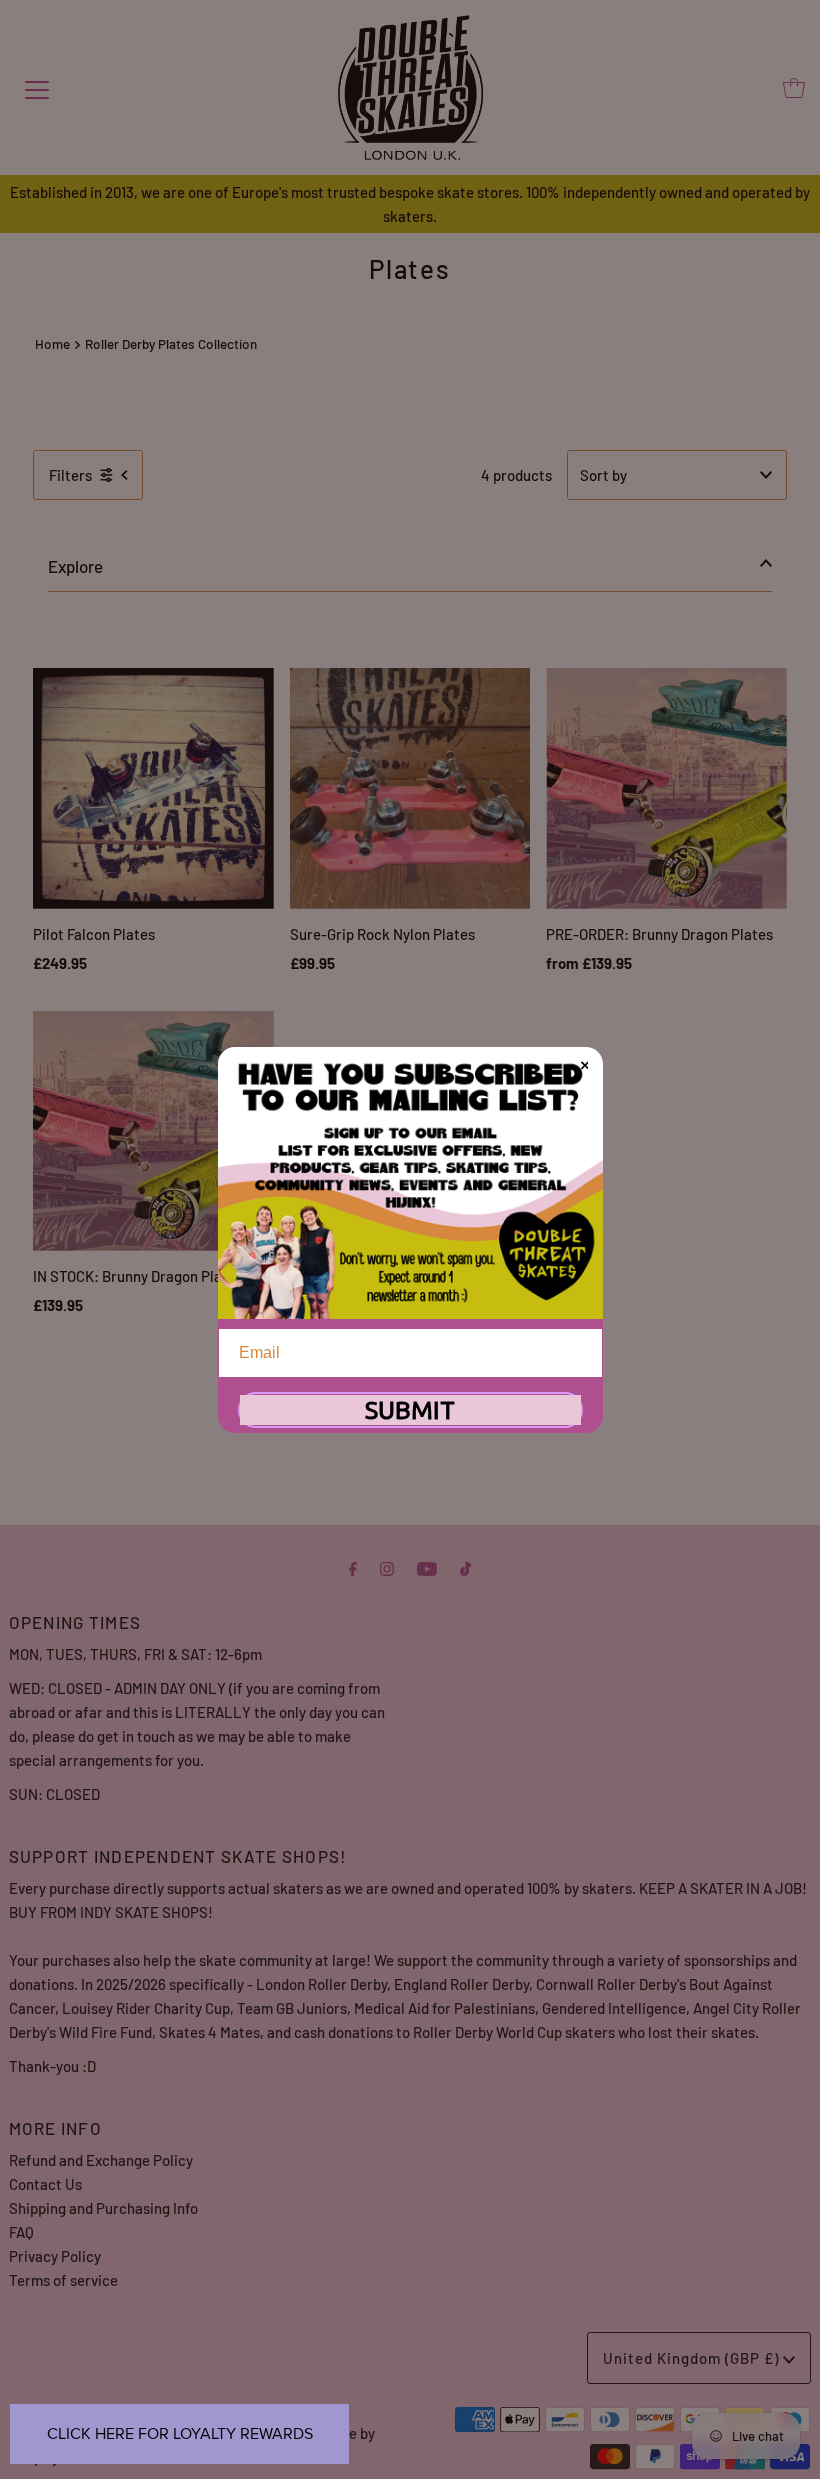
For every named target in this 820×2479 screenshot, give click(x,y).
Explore (75, 566)
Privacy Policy (55, 2256)
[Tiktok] (465, 1567)
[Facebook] (353, 1567)
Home (52, 343)
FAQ (21, 2232)
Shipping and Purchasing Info (103, 2208)
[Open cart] (794, 88)
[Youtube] (427, 1567)
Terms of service (63, 2280)
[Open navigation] (37, 88)
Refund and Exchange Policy (101, 2160)
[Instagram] (387, 1567)
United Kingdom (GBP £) (693, 2358)
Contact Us (45, 2184)
